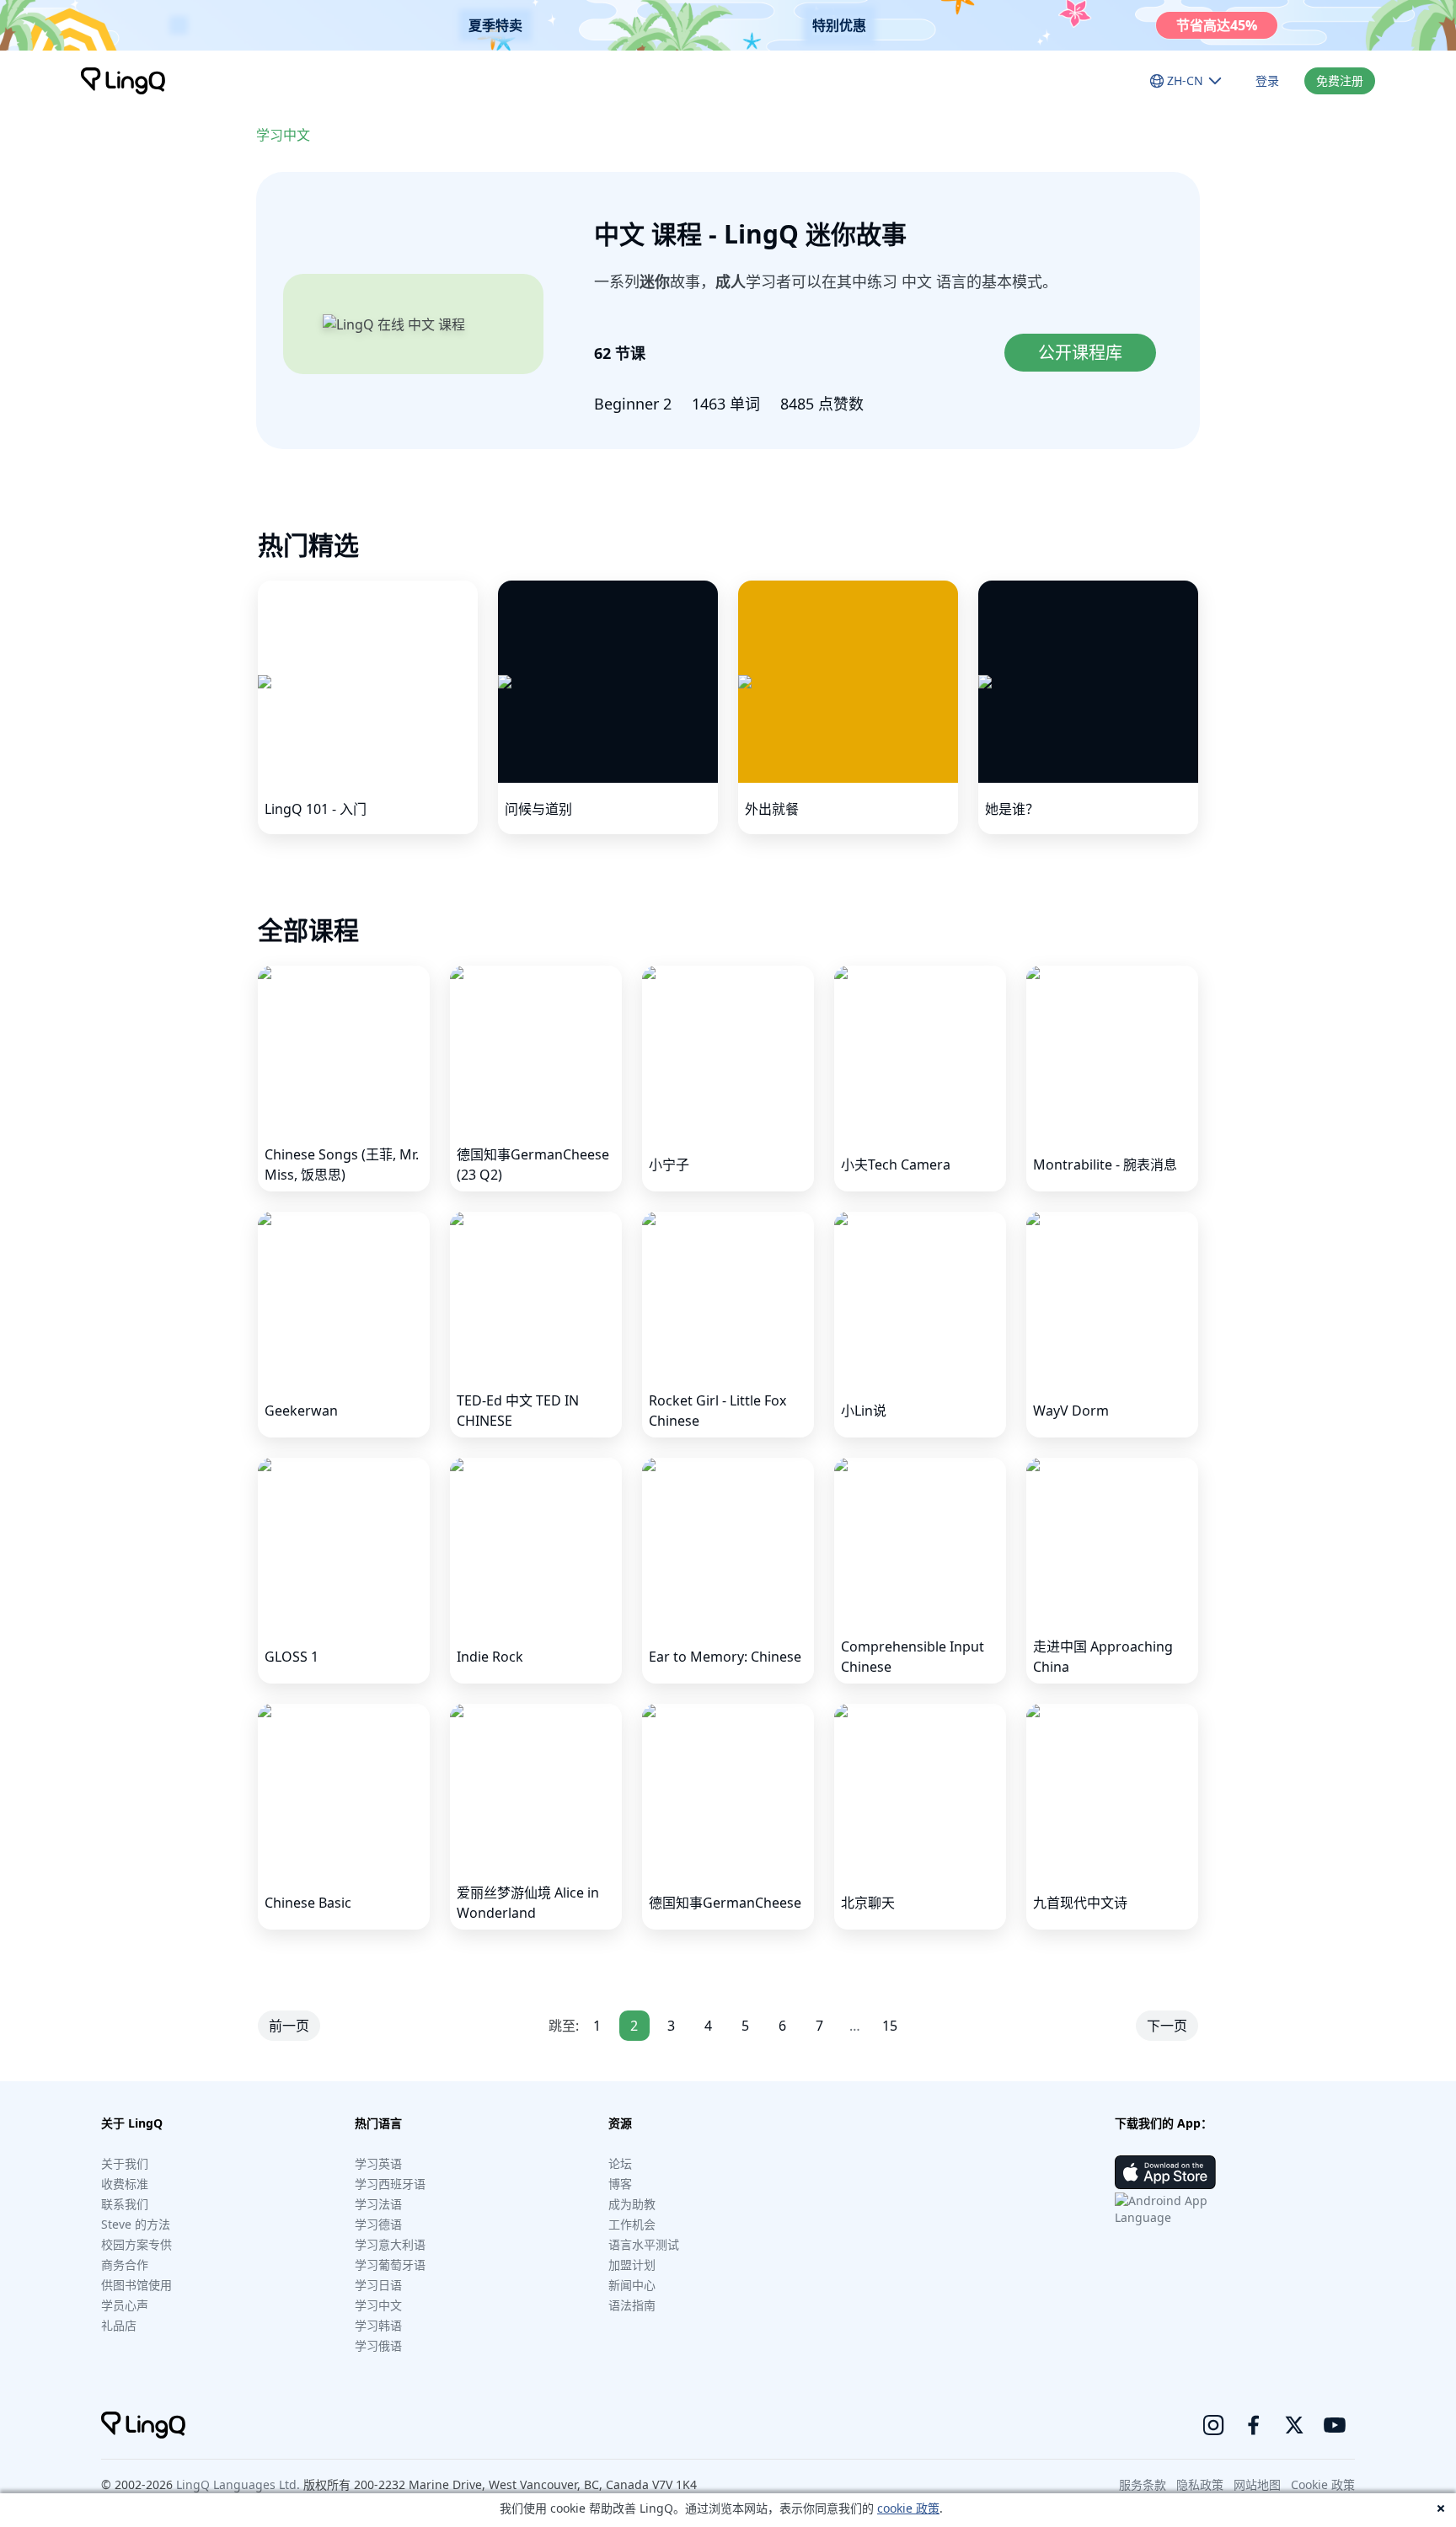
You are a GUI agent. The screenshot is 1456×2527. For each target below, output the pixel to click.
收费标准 (125, 2184)
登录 (1267, 80)
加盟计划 (632, 2265)
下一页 (1167, 2026)
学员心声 (125, 2305)
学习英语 (378, 2163)
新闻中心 (632, 2285)
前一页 (289, 2026)
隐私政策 (1200, 2484)
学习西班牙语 (390, 2184)
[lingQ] (123, 81)
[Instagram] (1213, 2425)
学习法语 (378, 2204)
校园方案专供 (136, 2244)
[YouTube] (1335, 2425)
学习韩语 (378, 2325)
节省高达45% (1217, 25)
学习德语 (378, 2224)
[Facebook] (1254, 2425)
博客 (620, 2184)
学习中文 (283, 135)
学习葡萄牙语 (390, 2265)
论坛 (620, 2163)
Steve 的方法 (136, 2224)
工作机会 (632, 2224)
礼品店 (119, 2325)
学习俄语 (378, 2345)
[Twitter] (1294, 2425)
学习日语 (378, 2285)
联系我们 (125, 2204)
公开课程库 (1080, 353)
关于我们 (125, 2163)
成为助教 (632, 2204)
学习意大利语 (390, 2244)
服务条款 (1143, 2484)
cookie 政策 (908, 2508)
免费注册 (1340, 80)
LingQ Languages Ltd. (238, 2484)
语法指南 (632, 2305)
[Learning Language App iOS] (1165, 2172)
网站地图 (1257, 2484)
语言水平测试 (644, 2244)
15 (890, 2026)
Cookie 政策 (1323, 2484)
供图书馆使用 (136, 2285)
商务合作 (125, 2265)
